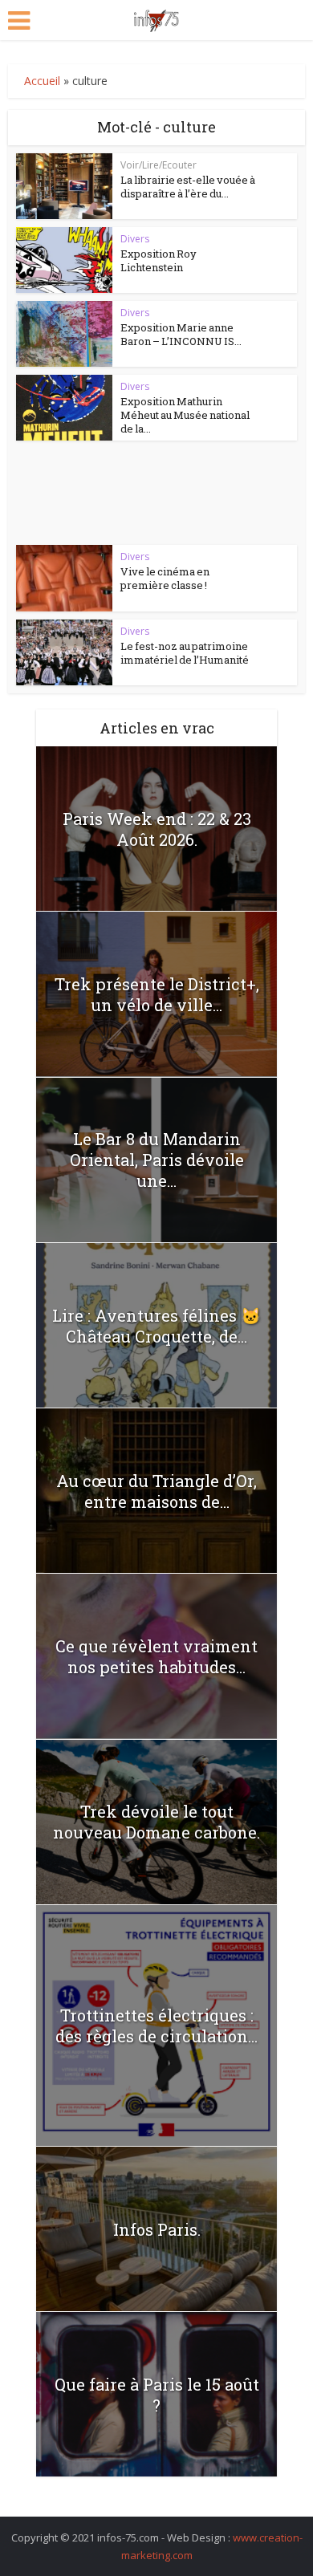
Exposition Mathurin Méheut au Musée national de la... (185, 415)
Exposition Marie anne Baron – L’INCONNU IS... (181, 334)
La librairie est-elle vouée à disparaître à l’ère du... (188, 187)
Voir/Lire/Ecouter (159, 165)
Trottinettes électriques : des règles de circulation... (156, 2025)
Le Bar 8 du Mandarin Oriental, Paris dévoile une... (157, 1160)
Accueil (42, 81)
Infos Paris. (157, 2229)
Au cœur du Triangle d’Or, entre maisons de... (156, 1491)
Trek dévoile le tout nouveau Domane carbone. (156, 1822)
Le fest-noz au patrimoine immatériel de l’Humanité (185, 653)
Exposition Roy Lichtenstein (159, 260)
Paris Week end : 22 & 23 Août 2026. (157, 829)
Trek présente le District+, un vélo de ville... (157, 994)
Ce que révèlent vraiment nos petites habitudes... (156, 1656)
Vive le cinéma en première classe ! (165, 578)
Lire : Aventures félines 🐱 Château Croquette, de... (156, 1326)
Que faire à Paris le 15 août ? (157, 2395)
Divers (135, 239)
